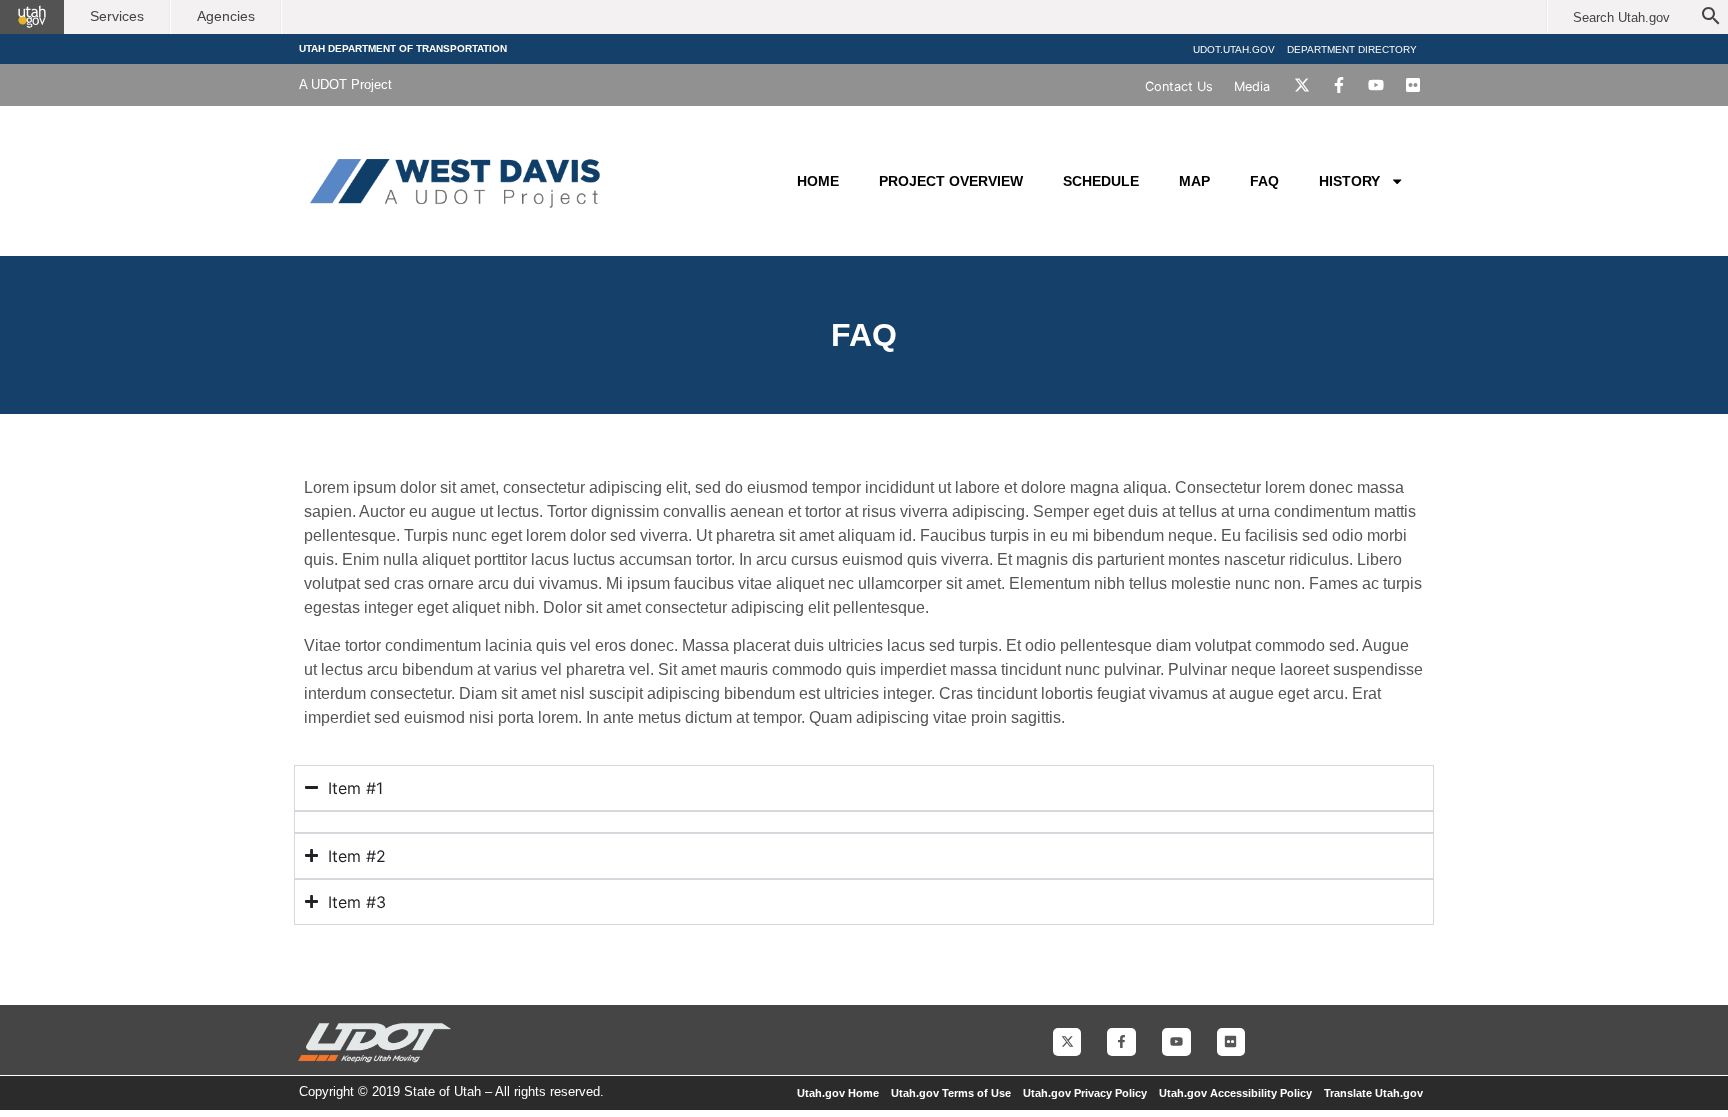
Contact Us (1179, 86)
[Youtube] (1376, 85)
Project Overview (951, 181)
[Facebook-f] (1339, 85)
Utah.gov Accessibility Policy (1235, 1093)
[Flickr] (1413, 85)
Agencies (226, 16)
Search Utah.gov (1621, 17)
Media (1252, 86)
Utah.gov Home (838, 1093)
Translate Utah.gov (1373, 1093)
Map (1194, 181)
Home (818, 181)
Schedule (1101, 181)
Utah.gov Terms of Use (951, 1093)
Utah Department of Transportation (403, 48)
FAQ (1264, 181)
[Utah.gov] (32, 17)
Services (117, 16)
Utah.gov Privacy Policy (1085, 1093)
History (1349, 181)
